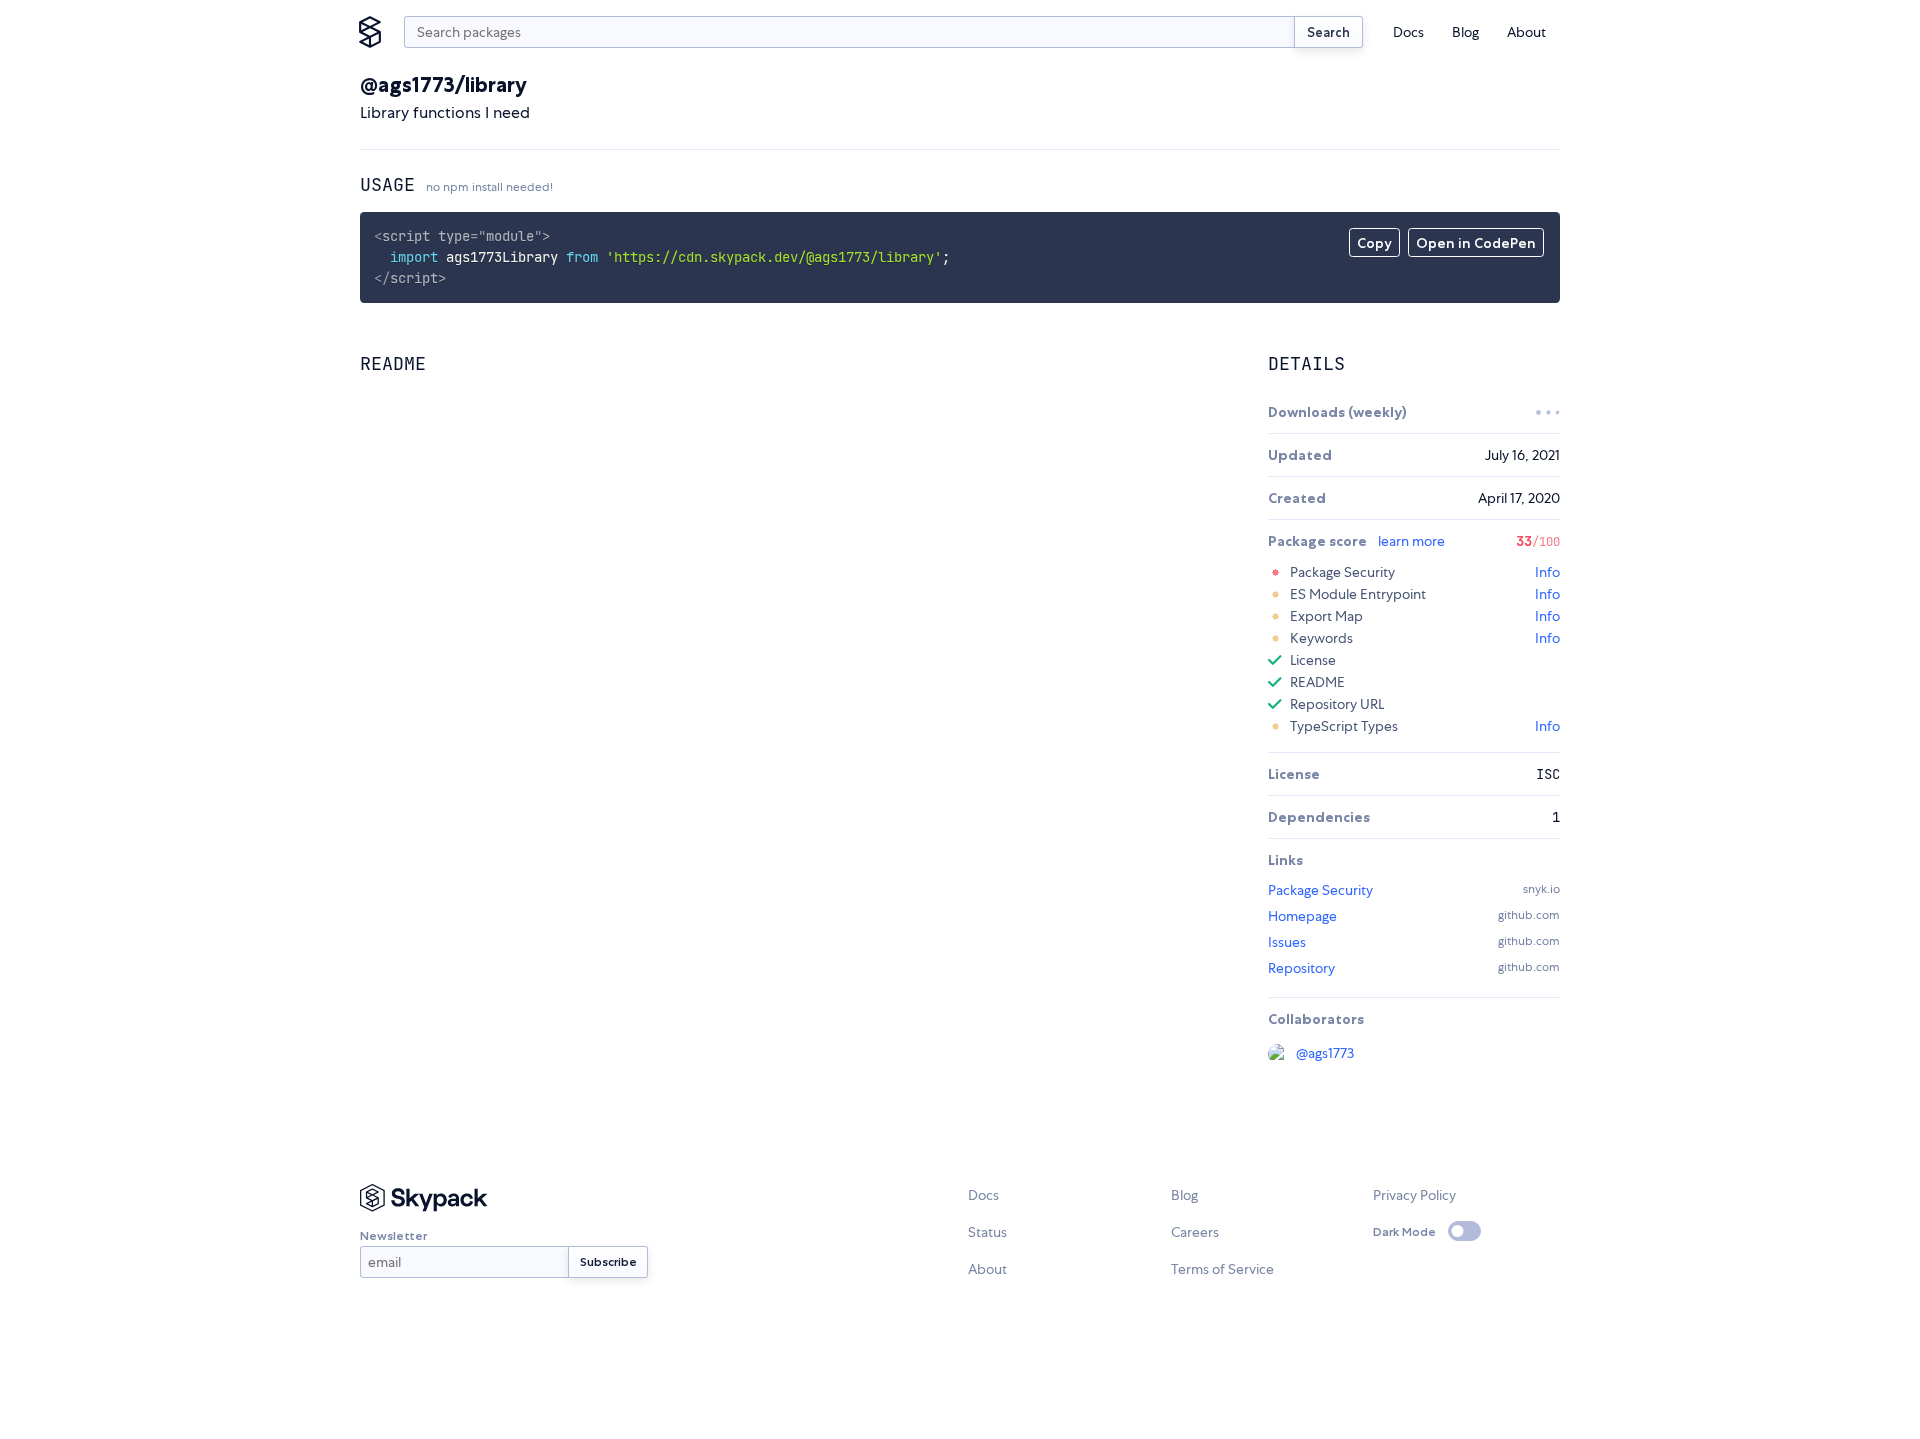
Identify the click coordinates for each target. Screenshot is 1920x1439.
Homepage (1302, 916)
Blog (1465, 32)
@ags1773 (1325, 1053)
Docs (1408, 32)
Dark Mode (1404, 1231)
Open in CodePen (1476, 243)
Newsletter (393, 1235)
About (1526, 32)
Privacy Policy (1414, 1195)
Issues (1287, 942)
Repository (1301, 968)
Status (987, 1232)
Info (1547, 572)
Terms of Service (1222, 1269)
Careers (1195, 1232)
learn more (1411, 541)
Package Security (1320, 890)
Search (1328, 32)
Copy (1374, 243)
